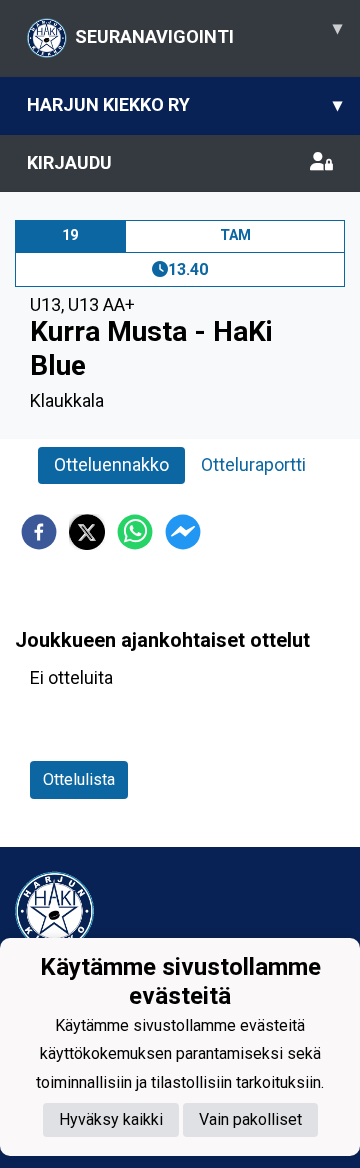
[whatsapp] (135, 532)
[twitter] (87, 532)
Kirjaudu (69, 162)
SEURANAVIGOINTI (208, 32)
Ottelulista (79, 779)
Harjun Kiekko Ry (184, 104)
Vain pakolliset (250, 1119)
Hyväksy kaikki (111, 1119)
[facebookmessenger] (183, 532)
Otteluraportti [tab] (253, 464)
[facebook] (39, 532)
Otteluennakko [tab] (111, 464)
